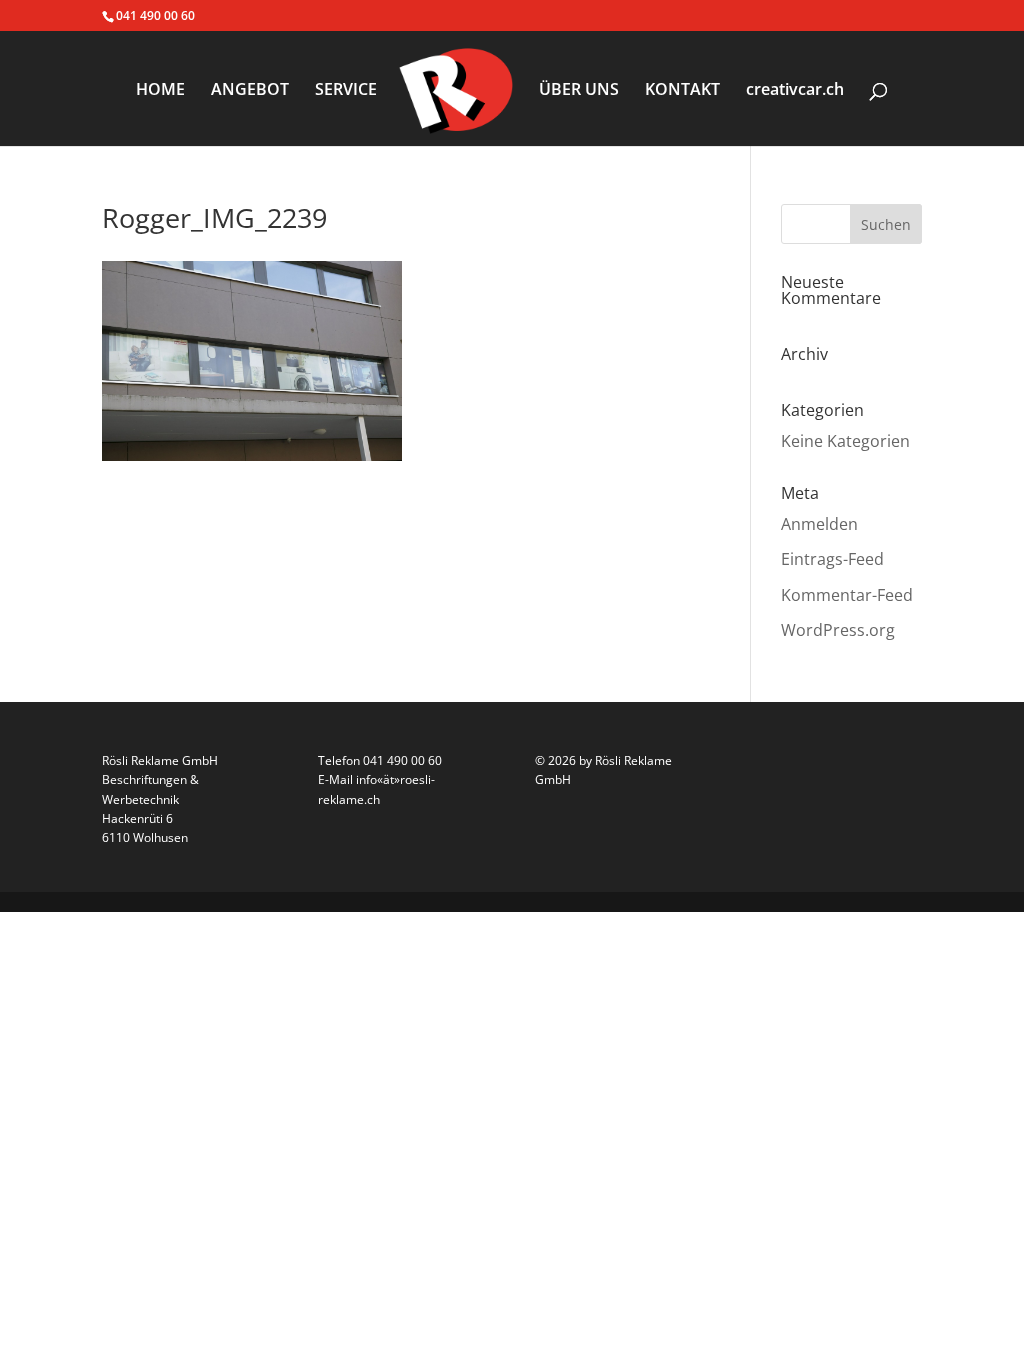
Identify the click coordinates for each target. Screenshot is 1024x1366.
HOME (160, 91)
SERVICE (346, 91)
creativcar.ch (795, 91)
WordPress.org (838, 630)
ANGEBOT (250, 91)
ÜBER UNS (579, 91)
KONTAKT (682, 91)
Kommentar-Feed (847, 595)
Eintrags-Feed (832, 559)
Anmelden (819, 524)
